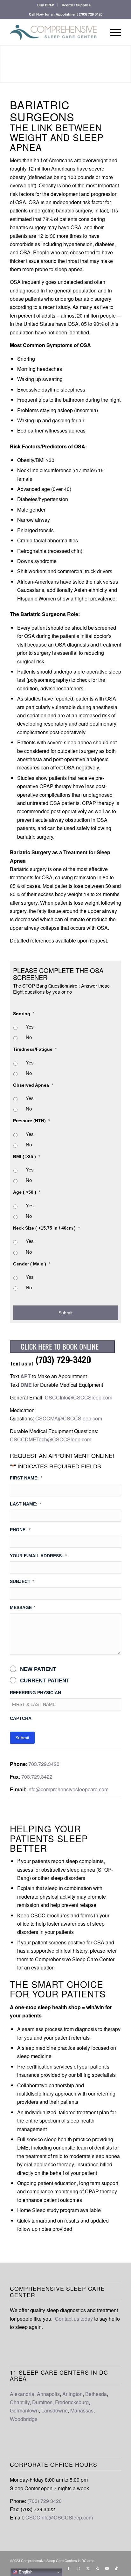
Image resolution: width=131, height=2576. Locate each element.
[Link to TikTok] (116, 2568)
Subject (22, 1581)
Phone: (20, 1530)
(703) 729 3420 (91, 14)
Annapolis (48, 2394)
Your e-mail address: (38, 1556)
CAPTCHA (21, 1718)
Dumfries (42, 2402)
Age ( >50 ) (27, 1192)
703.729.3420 (44, 1764)
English (25, 2572)
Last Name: (25, 1504)
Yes (30, 1027)
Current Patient (45, 1681)
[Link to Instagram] (78, 2568)
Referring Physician (35, 1693)
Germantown (24, 2410)
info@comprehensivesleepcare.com (68, 1789)
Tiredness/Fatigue (35, 1049)
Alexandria (22, 2394)
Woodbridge (24, 2419)
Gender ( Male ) (32, 1264)
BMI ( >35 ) (27, 1157)
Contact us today (74, 2319)
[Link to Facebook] (69, 2568)
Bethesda (96, 2394)
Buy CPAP (46, 5)
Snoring (24, 1014)
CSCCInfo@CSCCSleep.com (79, 1397)
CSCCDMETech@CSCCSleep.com (51, 1439)
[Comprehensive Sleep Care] (54, 32)
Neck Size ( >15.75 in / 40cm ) (46, 1228)
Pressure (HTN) (31, 1121)
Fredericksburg (72, 2402)
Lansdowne (55, 2410)
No (29, 1037)
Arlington (72, 2394)
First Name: (26, 1478)
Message (23, 1607)
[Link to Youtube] (107, 2568)
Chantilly (20, 2402)
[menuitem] (46, 5)
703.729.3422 (37, 1777)
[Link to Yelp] (97, 2568)
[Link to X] (88, 2568)
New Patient (38, 1669)
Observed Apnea (33, 1085)
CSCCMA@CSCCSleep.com (69, 1418)
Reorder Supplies (76, 5)
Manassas (82, 2410)
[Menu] (112, 32)
